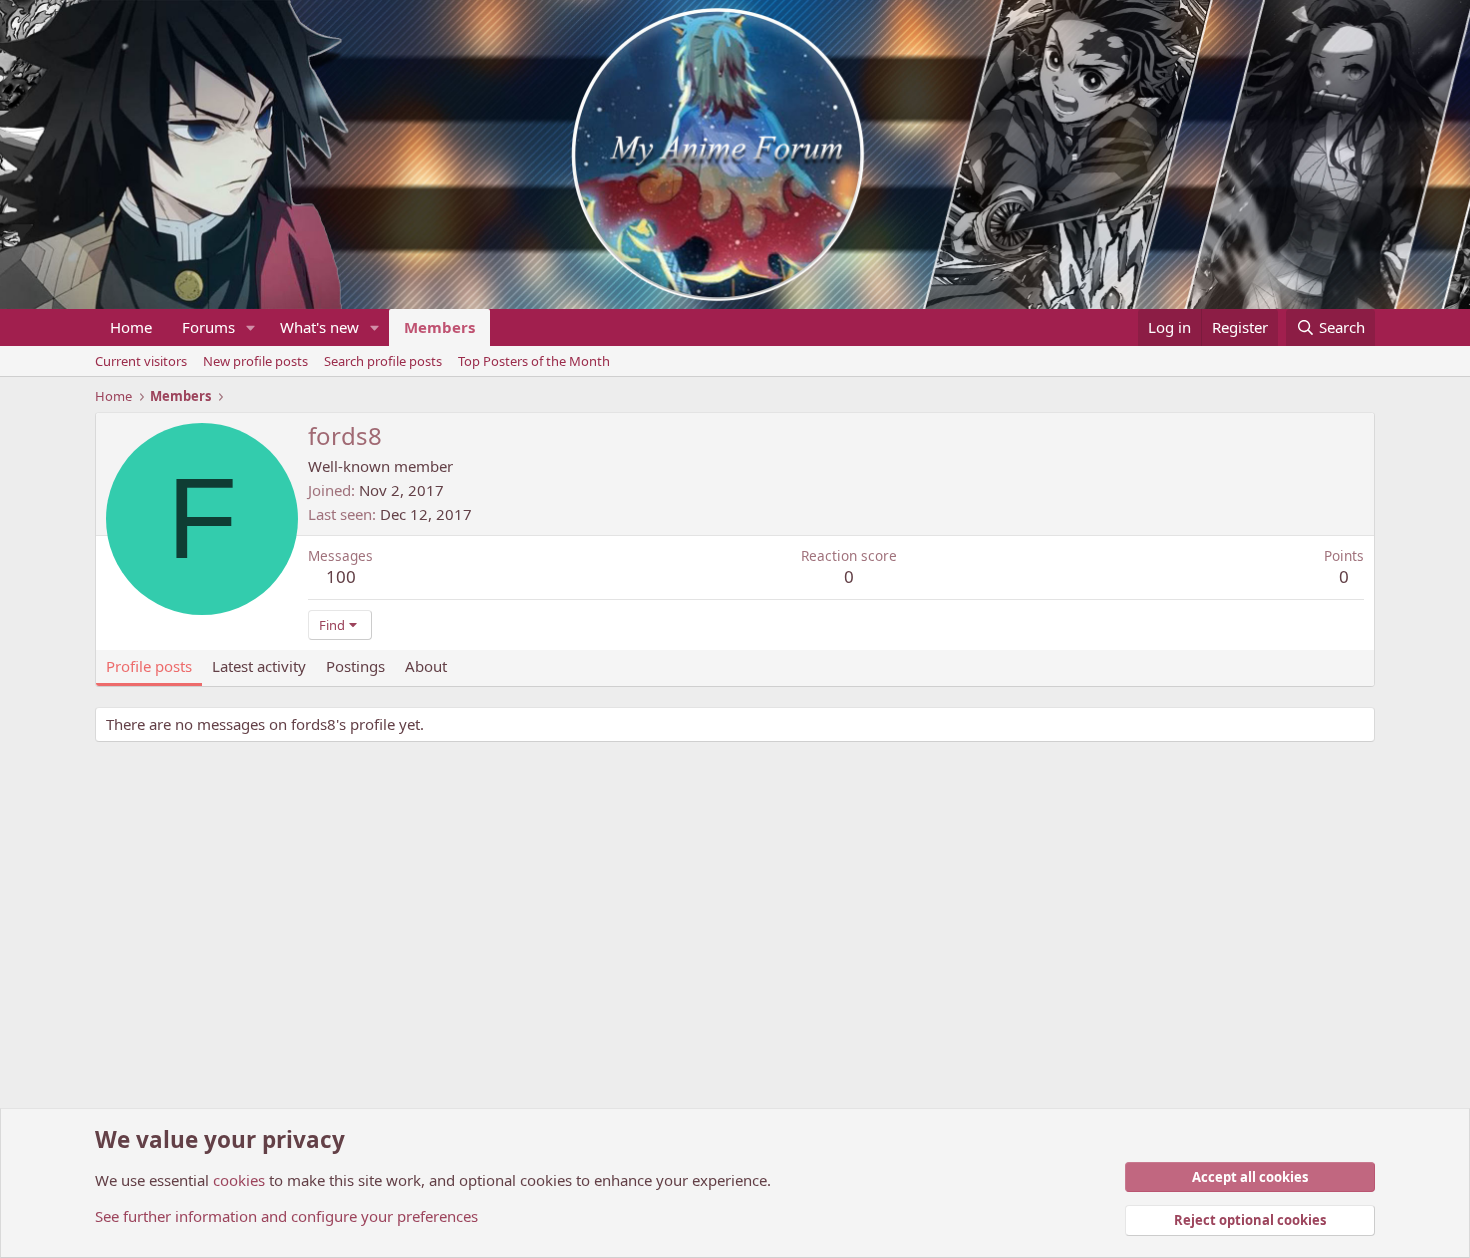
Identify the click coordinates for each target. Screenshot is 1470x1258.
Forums (208, 327)
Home (131, 327)
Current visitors (141, 361)
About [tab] (426, 666)
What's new (319, 327)
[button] (251, 327)
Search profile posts (383, 361)
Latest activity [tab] (259, 666)
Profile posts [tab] (149, 666)
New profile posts (255, 361)
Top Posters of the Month (534, 361)
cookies (239, 1180)
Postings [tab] (355, 666)
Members (439, 327)
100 (341, 576)
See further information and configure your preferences (286, 1216)
